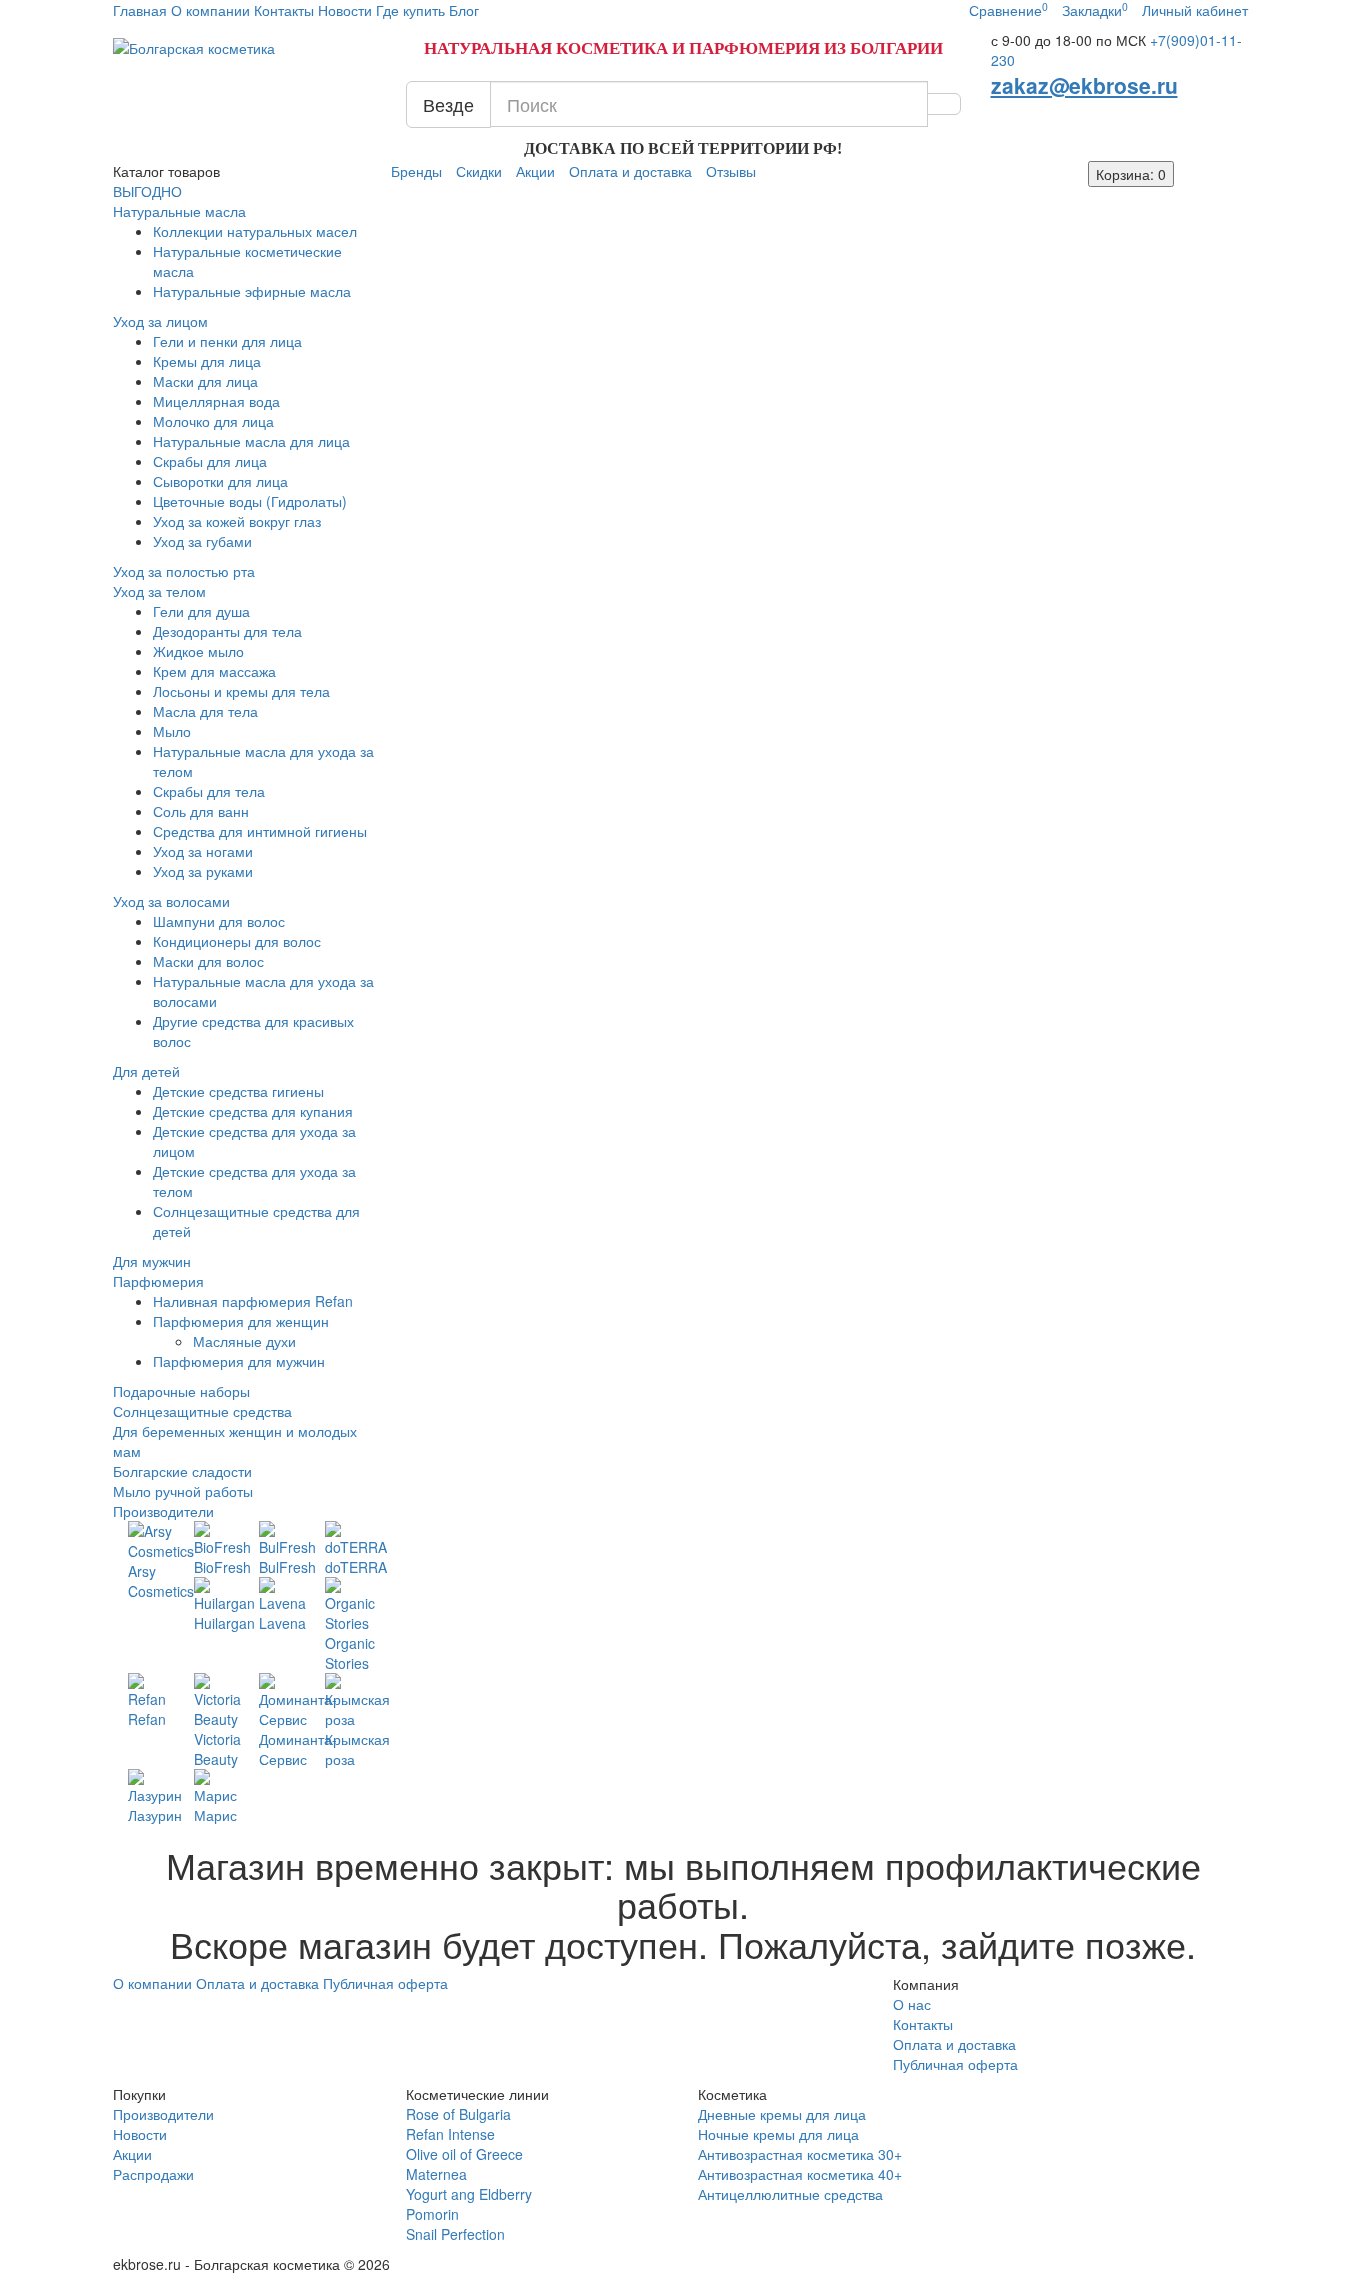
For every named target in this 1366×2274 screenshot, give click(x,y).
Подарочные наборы (181, 1391)
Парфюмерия (158, 1281)
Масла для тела (205, 711)
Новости (345, 10)
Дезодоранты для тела (227, 631)
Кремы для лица (207, 361)
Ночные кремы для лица (778, 2134)
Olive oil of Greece (464, 2154)
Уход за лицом (160, 321)
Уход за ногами (203, 851)
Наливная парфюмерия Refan (253, 1301)
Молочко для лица (213, 421)
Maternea (436, 2174)
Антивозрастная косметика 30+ (800, 2154)
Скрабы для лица (210, 461)
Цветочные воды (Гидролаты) (250, 501)
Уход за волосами (171, 901)
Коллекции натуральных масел (255, 231)
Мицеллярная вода (216, 401)
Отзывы (731, 171)
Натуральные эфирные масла (252, 291)
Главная (142, 10)
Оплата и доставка (630, 171)
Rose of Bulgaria (458, 2114)
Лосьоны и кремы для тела (241, 691)
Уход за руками (203, 871)
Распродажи (153, 2174)
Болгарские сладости (182, 1471)
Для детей (146, 1071)
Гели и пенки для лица (227, 341)
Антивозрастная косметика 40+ (800, 2174)
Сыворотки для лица (220, 481)
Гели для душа (201, 611)
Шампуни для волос (219, 921)
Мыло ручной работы (183, 1491)
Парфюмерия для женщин (241, 1321)
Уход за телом (159, 591)
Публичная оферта (385, 1983)
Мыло (172, 731)
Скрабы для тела (209, 791)
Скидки (479, 171)
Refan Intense (450, 2134)
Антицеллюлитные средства (790, 2194)
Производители (163, 1511)
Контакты (284, 10)
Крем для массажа (214, 671)
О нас (912, 2004)
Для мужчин (152, 1261)
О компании (210, 10)
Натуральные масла (179, 211)
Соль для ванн (201, 811)
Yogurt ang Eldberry (469, 2194)
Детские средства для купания (253, 1111)
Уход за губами (202, 541)
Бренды (416, 171)
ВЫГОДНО (147, 191)
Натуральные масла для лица (251, 441)
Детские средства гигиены (238, 1091)
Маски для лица (205, 381)
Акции (535, 171)
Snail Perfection (455, 2234)
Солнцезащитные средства (202, 1411)
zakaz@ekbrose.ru (1084, 85)
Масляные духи (244, 1341)
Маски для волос (208, 961)
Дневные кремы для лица (782, 2114)
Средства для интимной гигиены (260, 831)
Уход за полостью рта (184, 571)
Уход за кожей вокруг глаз (237, 521)
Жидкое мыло (198, 651)
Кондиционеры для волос (237, 941)
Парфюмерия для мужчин (239, 1361)
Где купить (410, 10)
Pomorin (432, 2214)
